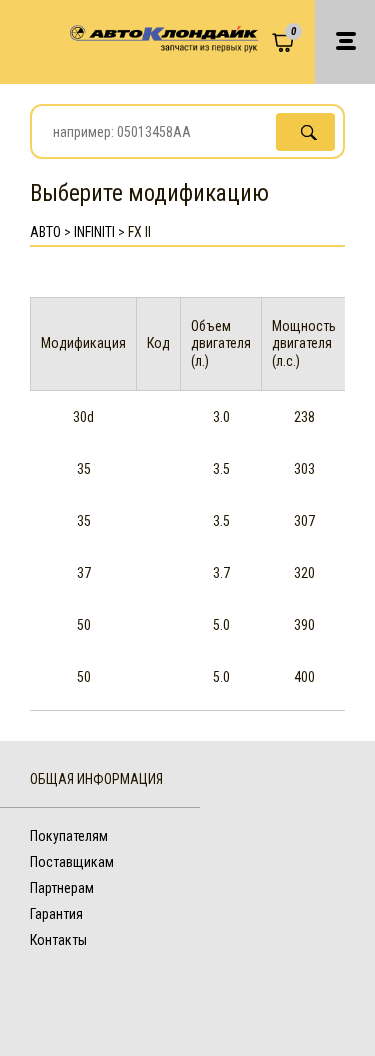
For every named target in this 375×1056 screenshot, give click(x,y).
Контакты (58, 940)
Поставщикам (72, 862)
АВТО (45, 232)
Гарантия (56, 914)
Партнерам (62, 888)
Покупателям (69, 836)
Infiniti (94, 232)
